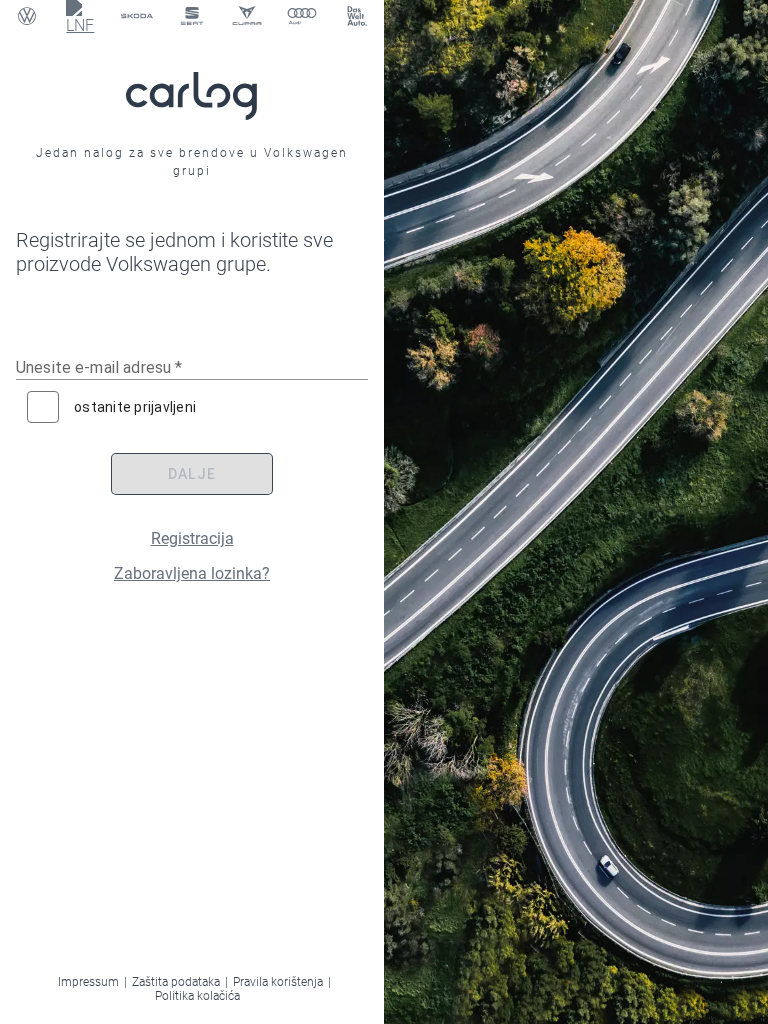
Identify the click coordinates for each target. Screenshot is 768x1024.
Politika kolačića (197, 996)
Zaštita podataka (176, 982)
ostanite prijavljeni (135, 407)
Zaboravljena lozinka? (192, 573)
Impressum (88, 982)
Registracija (192, 538)
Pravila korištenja (278, 982)
